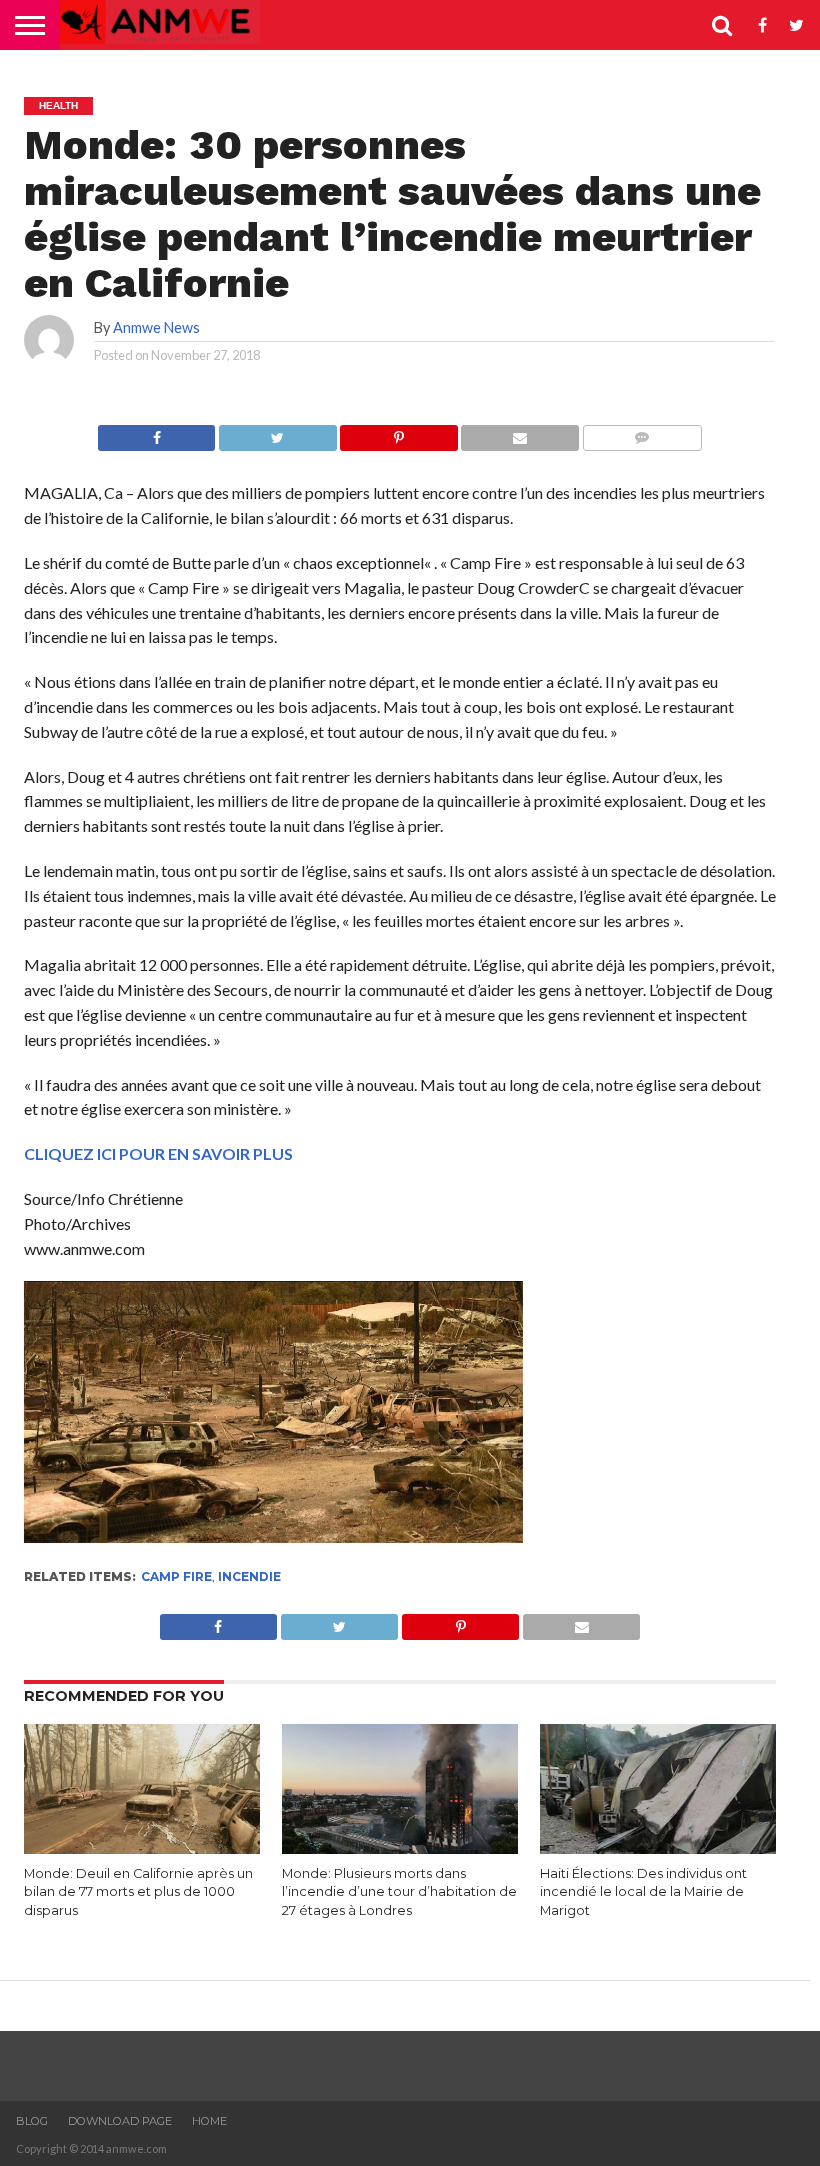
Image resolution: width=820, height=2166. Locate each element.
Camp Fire (176, 1576)
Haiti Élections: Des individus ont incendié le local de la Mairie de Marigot (643, 1892)
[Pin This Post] (399, 432)
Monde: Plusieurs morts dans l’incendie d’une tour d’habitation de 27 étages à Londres (399, 1892)
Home (209, 2121)
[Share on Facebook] (156, 432)
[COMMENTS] (642, 432)
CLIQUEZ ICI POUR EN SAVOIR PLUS (158, 1153)
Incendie (249, 1576)
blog (32, 2121)
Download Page (120, 2121)
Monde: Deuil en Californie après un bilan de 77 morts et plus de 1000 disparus (138, 1892)
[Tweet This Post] (277, 432)
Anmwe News (156, 327)
